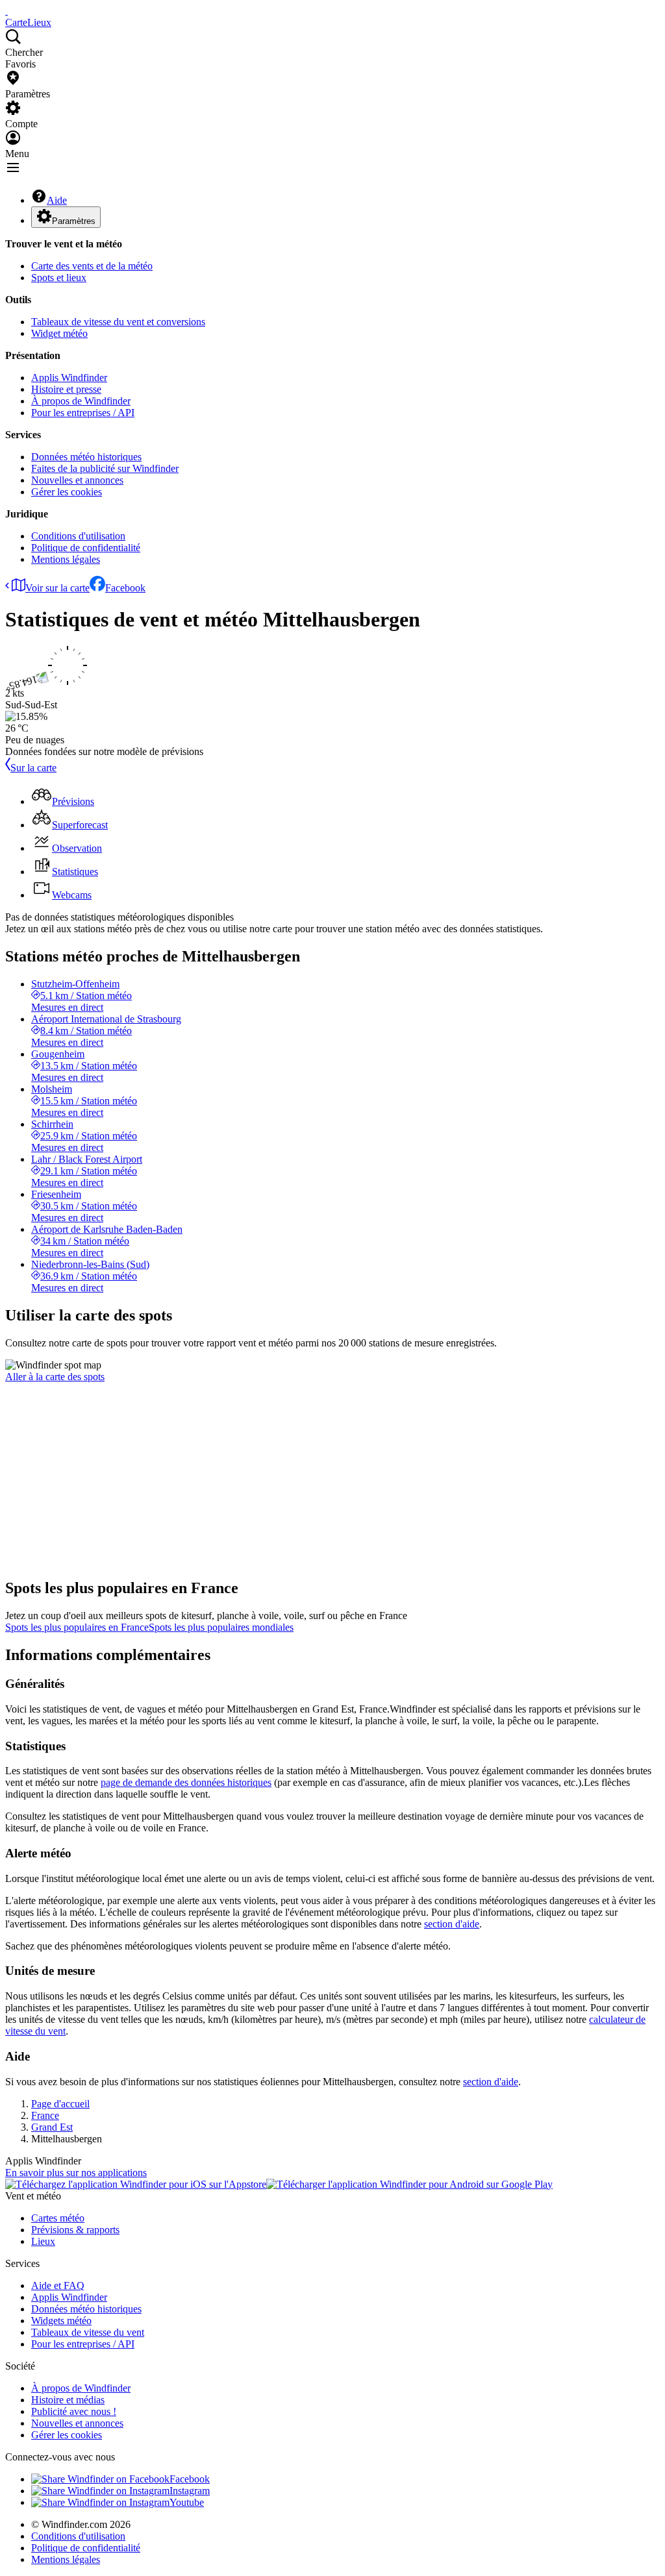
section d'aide (452, 1924)
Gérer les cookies (67, 492)
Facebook (125, 588)
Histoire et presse (66, 389)
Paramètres (74, 221)
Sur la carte (33, 768)
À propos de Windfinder (81, 401)
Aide (57, 200)
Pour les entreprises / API (83, 413)
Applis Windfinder (69, 378)
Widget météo (59, 333)
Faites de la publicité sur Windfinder (105, 468)
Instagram (190, 2491)
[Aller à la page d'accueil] (6, 11)
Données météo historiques (86, 457)
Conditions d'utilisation (78, 536)
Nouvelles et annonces (77, 480)
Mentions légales (66, 559)
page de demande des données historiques (186, 1782)
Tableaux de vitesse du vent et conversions (118, 322)
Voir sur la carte (57, 588)
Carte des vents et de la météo (92, 266)
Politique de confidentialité (86, 548)
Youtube (187, 2502)
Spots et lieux (59, 278)
